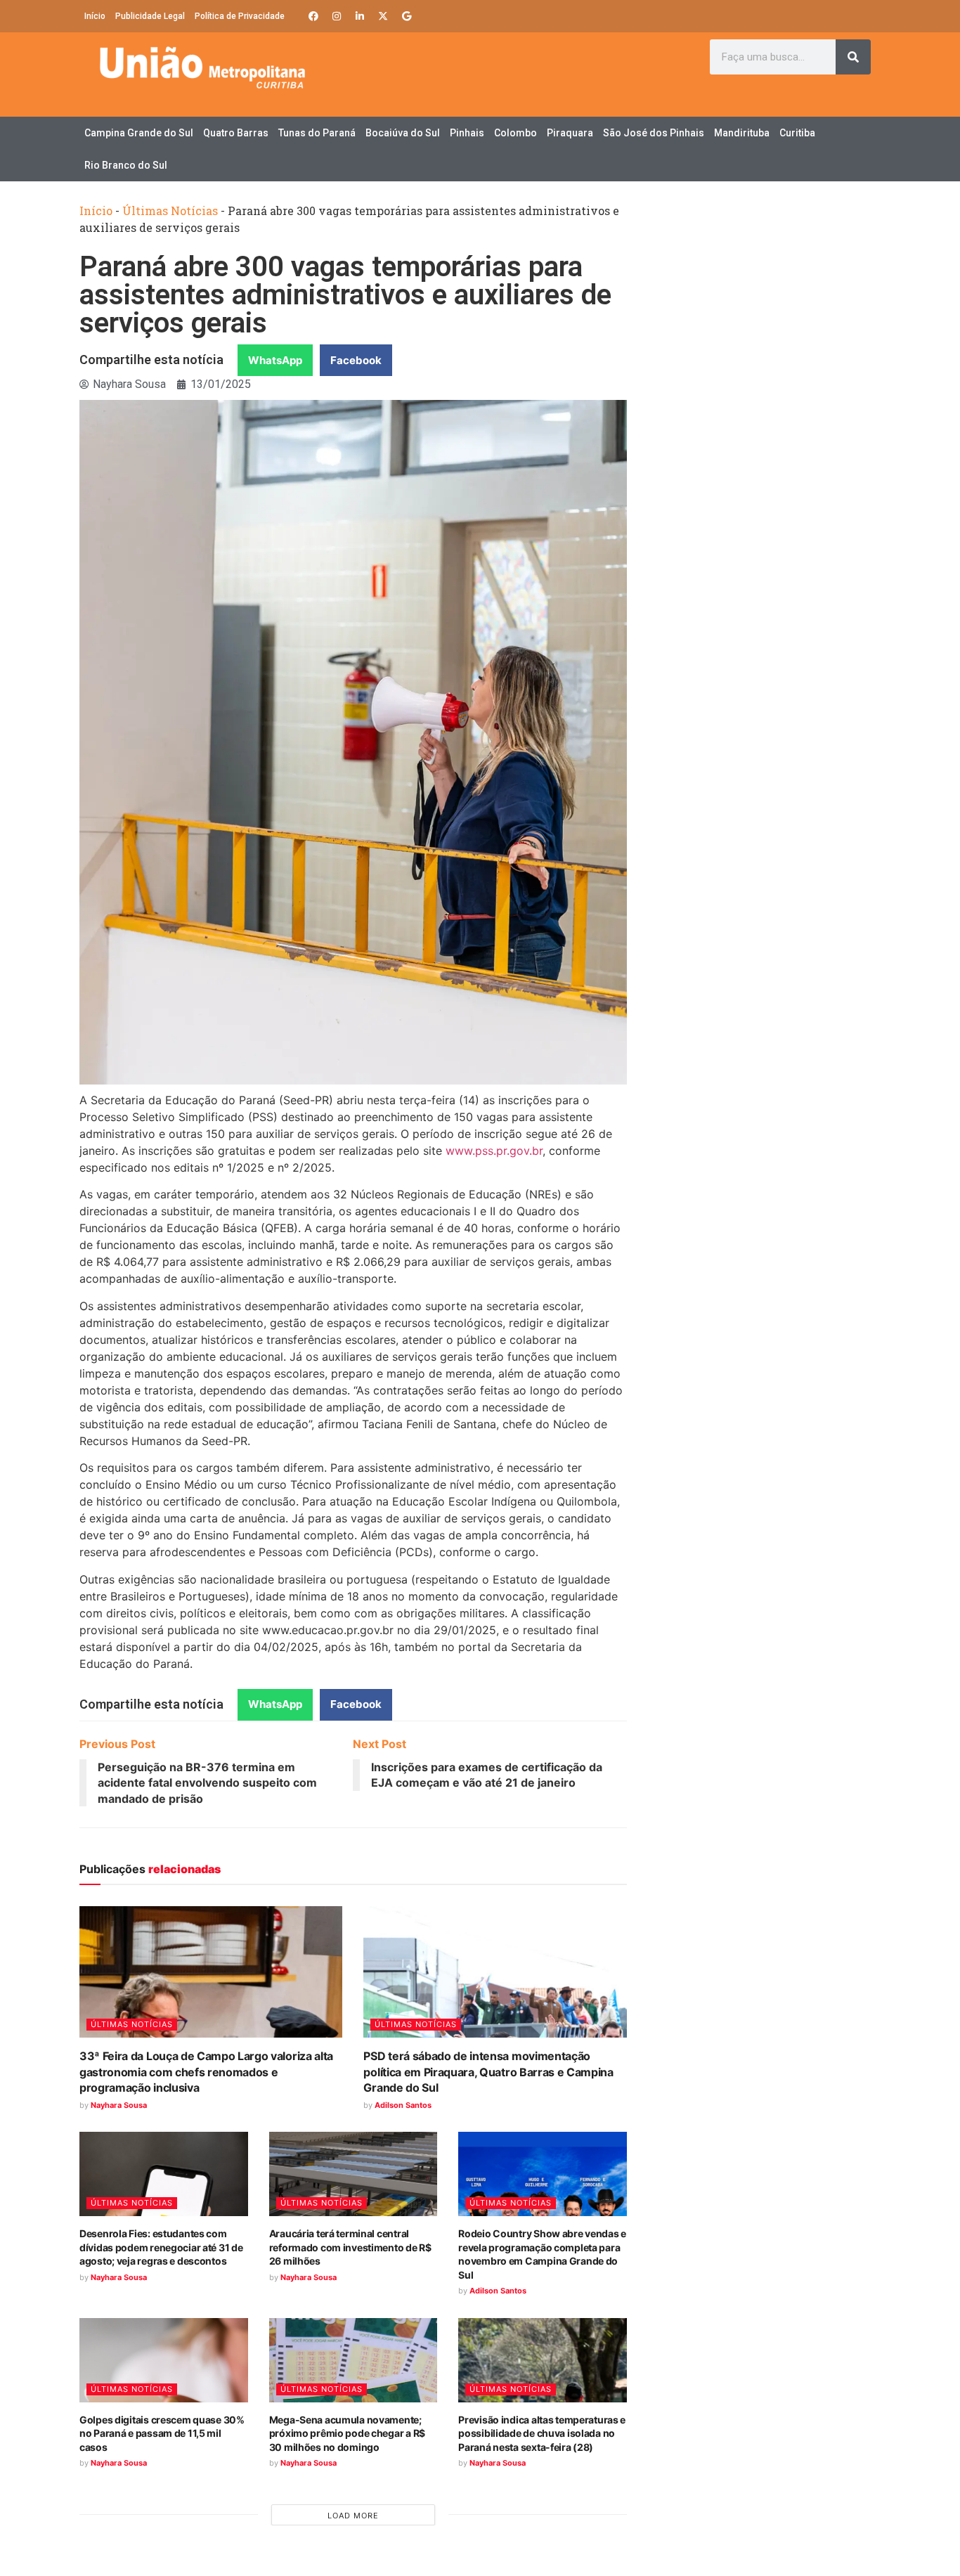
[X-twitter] (383, 16)
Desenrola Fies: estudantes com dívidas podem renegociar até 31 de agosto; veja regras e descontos (161, 2247)
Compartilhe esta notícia (151, 360)
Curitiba (797, 133)
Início (95, 16)
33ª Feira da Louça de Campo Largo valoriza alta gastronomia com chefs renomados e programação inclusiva (206, 2072)
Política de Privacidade (240, 16)
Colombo (515, 133)
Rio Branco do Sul (126, 165)
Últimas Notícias (170, 211)
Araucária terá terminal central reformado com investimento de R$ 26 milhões (350, 2247)
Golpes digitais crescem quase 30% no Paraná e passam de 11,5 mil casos (162, 2433)
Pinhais (467, 133)
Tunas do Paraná (317, 133)
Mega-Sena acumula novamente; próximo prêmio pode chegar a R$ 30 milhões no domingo (347, 2433)
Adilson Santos (403, 2105)
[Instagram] (337, 16)
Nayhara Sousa (119, 2105)
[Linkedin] (360, 16)
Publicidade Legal (150, 16)
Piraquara (570, 133)
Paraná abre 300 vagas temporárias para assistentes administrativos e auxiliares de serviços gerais (345, 295)
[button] (275, 360)
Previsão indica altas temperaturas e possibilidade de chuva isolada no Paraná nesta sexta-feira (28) (542, 2433)
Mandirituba (742, 133)
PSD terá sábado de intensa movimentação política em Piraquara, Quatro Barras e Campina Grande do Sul (488, 2072)
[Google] (406, 16)
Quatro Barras (236, 133)
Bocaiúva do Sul (403, 133)
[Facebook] (313, 16)
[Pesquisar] (853, 57)
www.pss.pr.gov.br (494, 1151)
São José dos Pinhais (654, 133)
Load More (353, 2516)
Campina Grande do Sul (139, 133)
